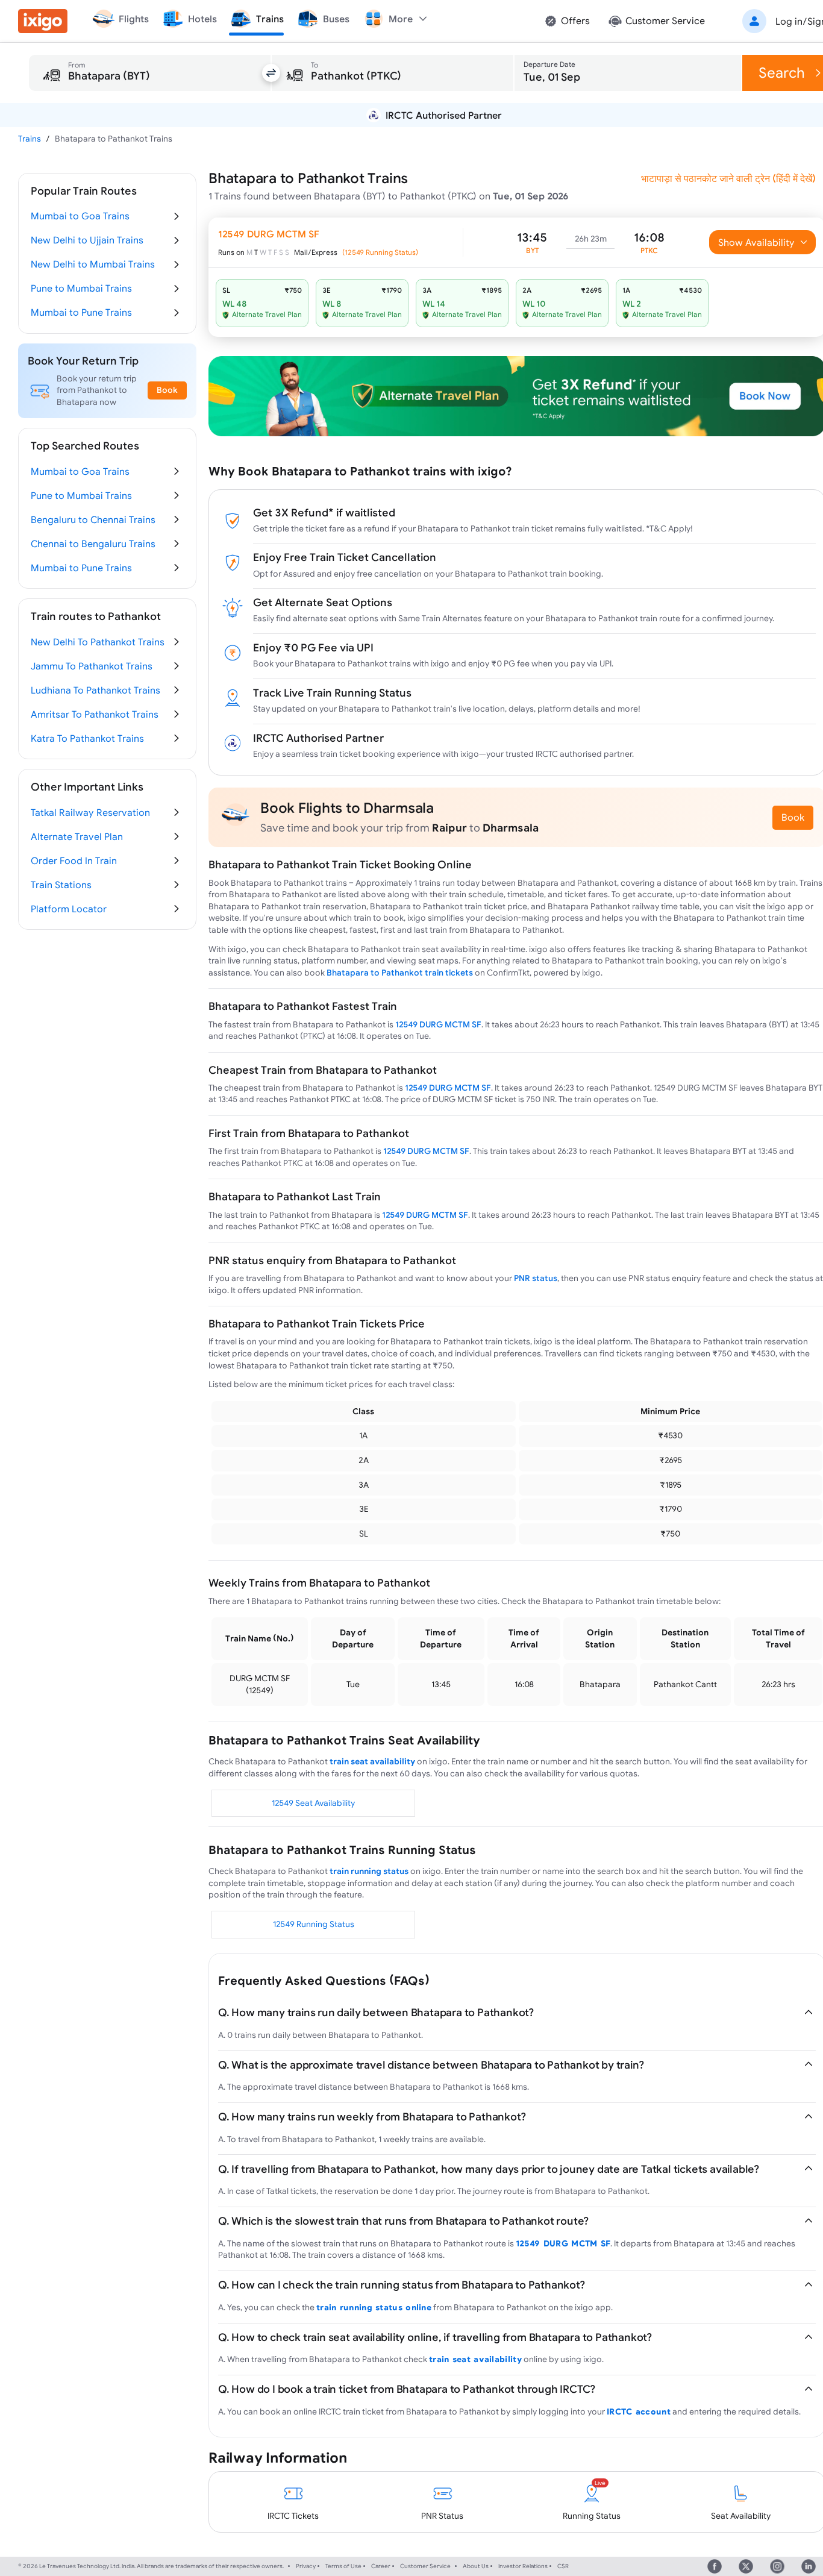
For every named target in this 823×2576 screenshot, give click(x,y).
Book (793, 817)
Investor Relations (523, 2566)
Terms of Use (343, 2566)
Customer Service (425, 2566)
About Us (476, 2566)
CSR (563, 2566)
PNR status (536, 1278)
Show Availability (756, 242)
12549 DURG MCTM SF (438, 1024)
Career (381, 2566)
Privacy (306, 2566)
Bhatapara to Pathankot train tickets (400, 973)
